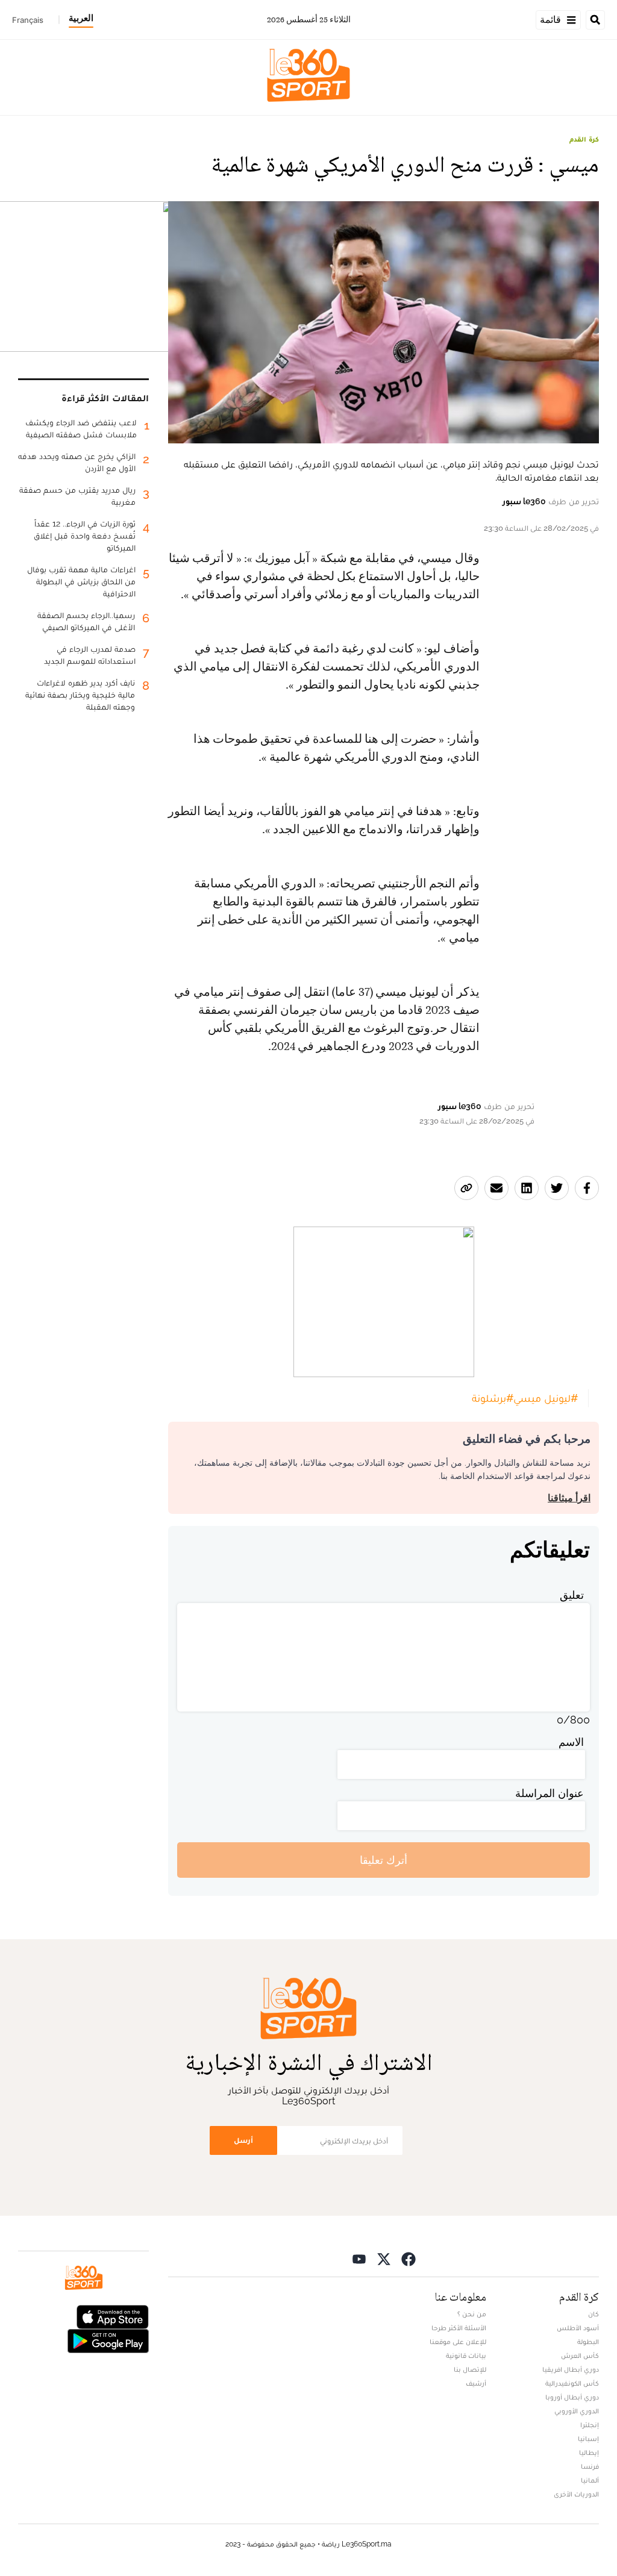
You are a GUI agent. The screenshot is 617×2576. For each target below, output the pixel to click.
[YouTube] (359, 2258)
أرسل (243, 2140)
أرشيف (476, 2383)
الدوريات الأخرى (576, 2494)
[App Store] (113, 2316)
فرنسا (590, 2466)
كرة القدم (584, 139)
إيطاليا (589, 2453)
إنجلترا (590, 2425)
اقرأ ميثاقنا (569, 1498)
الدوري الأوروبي (577, 2411)
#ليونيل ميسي (546, 1398)
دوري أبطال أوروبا (572, 2397)
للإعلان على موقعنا (458, 2342)
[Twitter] (384, 2258)
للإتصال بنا (470, 2369)
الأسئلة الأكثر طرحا (459, 2328)
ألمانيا (590, 2480)
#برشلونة (493, 1398)
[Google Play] (108, 2340)
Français (28, 20)
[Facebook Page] (409, 2258)
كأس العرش (580, 2356)
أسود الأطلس (578, 2328)
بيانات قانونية (466, 2356)
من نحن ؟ (472, 2314)
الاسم (571, 1742)
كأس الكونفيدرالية (572, 2383)
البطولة (588, 2342)
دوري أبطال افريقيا (571, 2369)
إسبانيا (588, 2439)
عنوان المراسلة (550, 1793)
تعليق (572, 1595)
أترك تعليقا (384, 1860)
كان (594, 2314)
